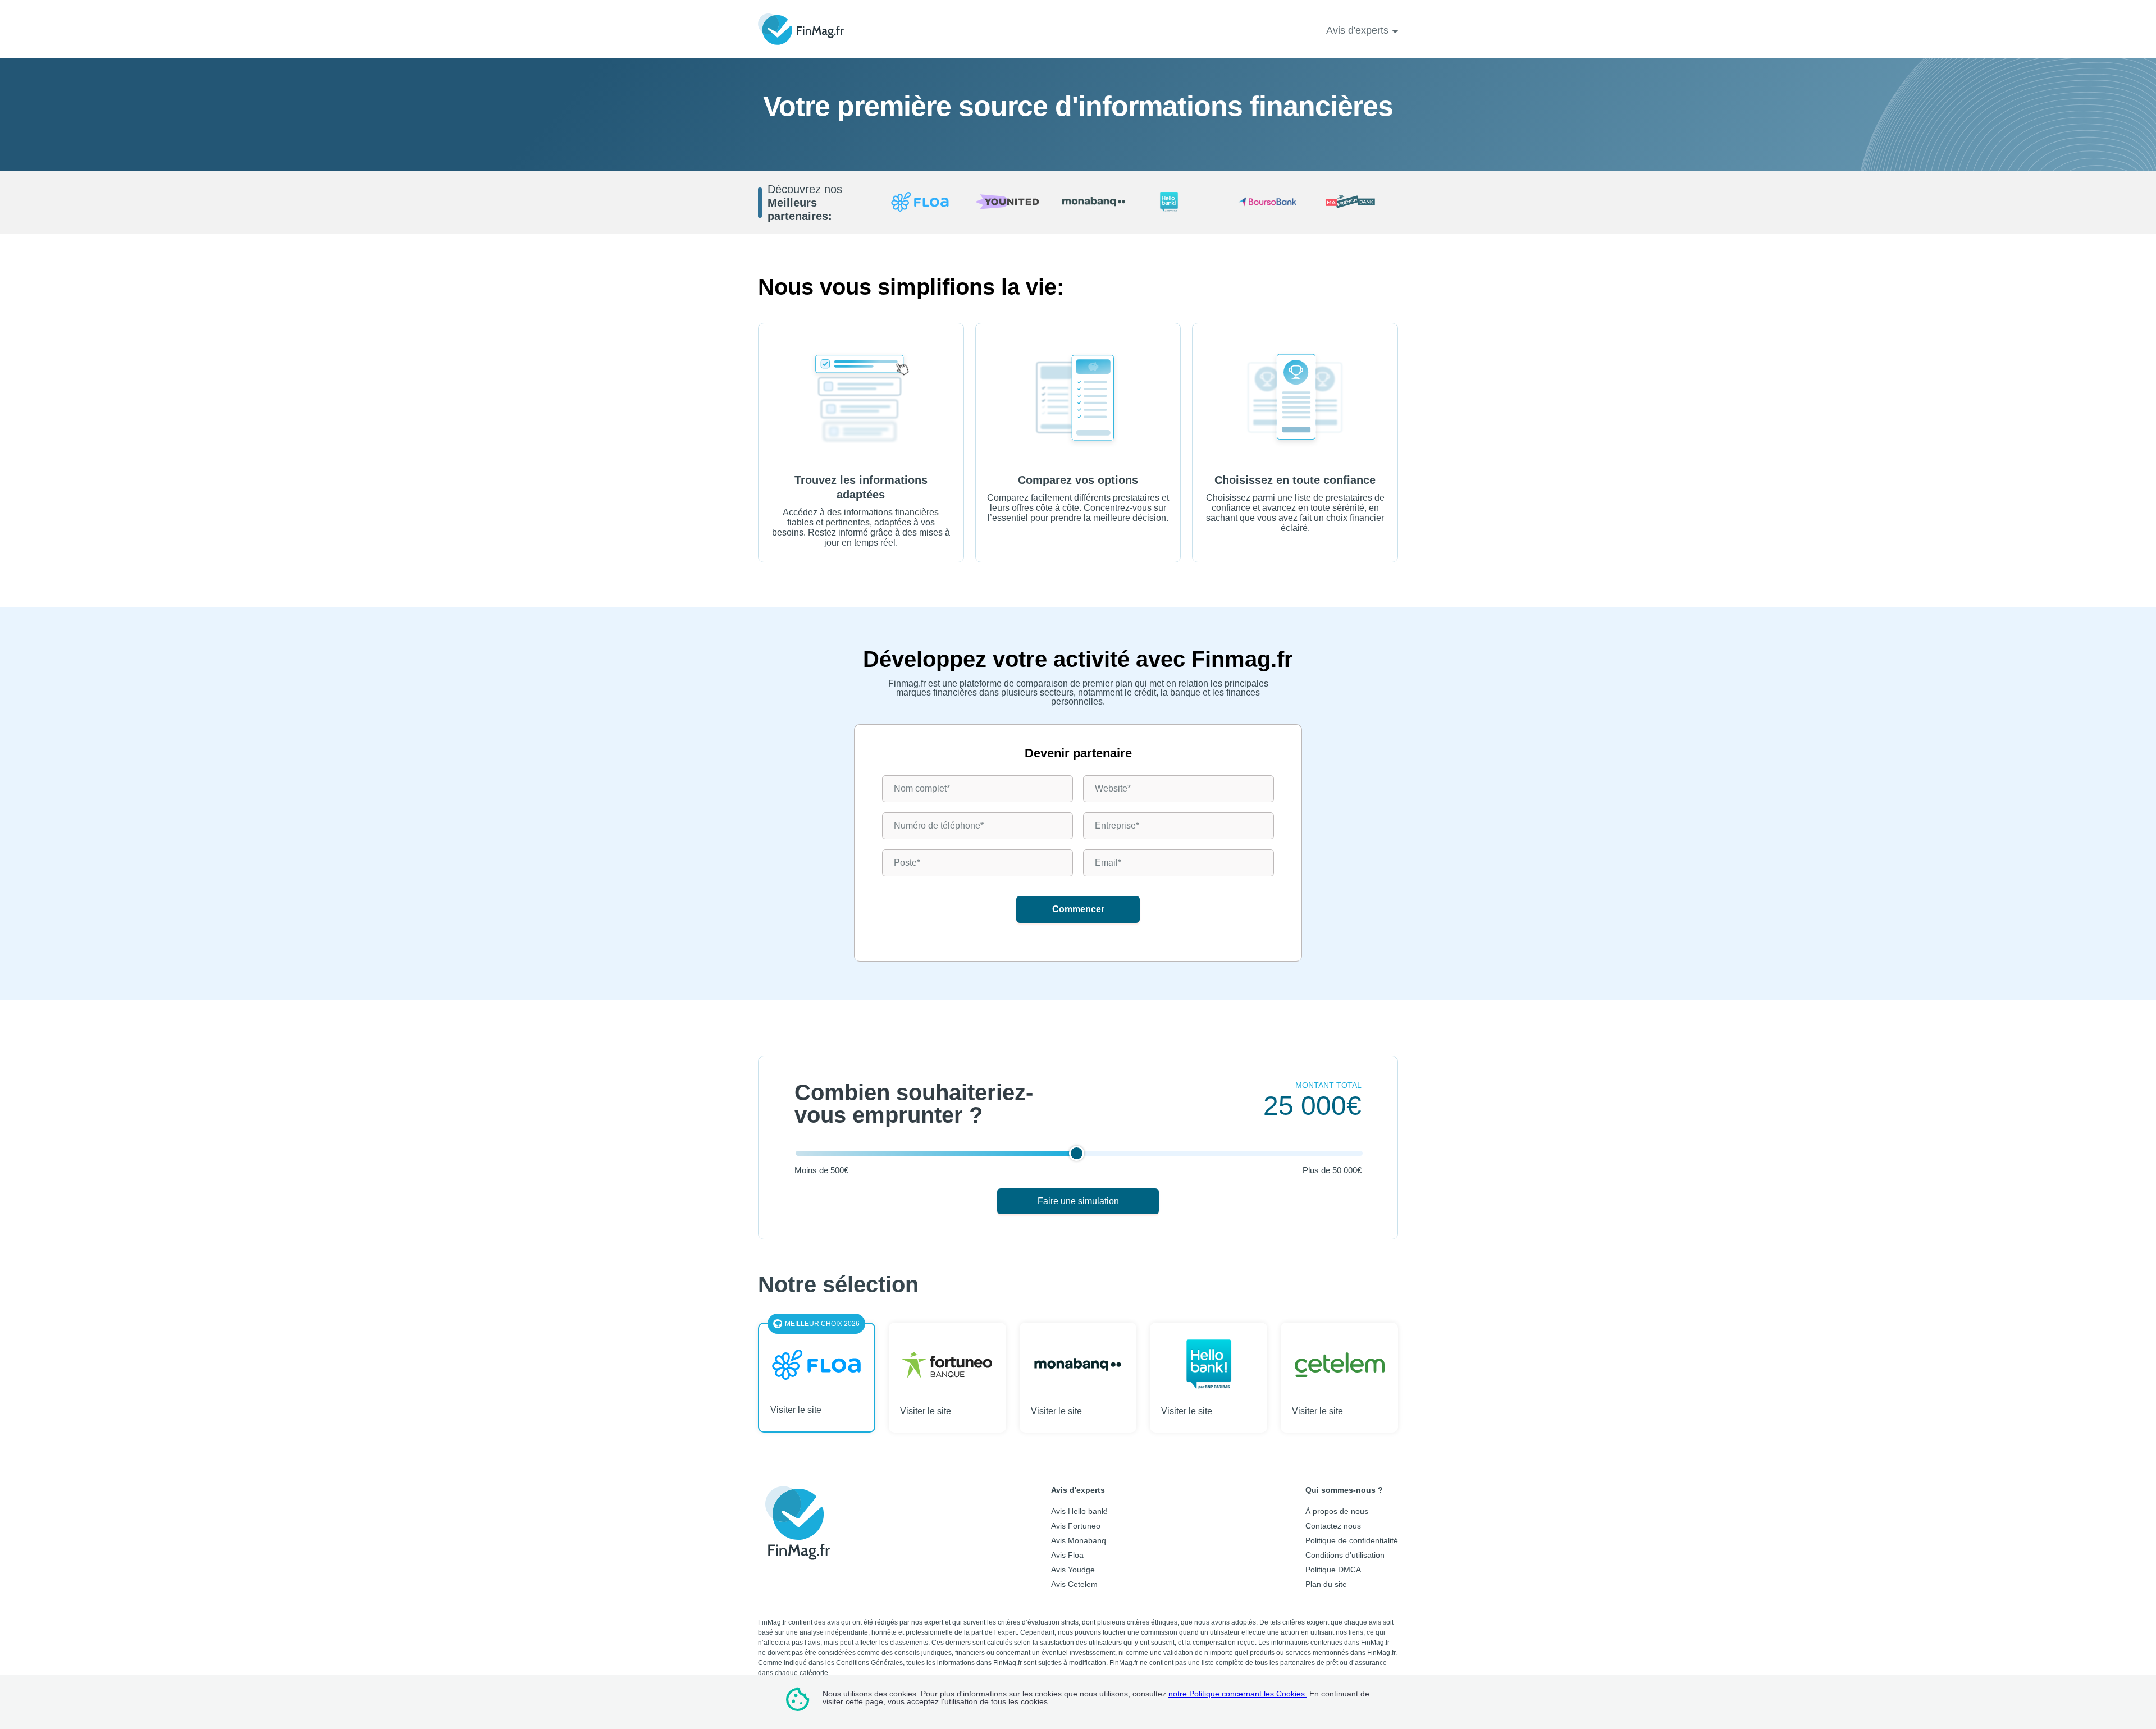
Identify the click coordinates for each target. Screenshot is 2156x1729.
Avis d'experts (1357, 30)
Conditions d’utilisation (1345, 1555)
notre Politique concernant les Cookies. (1238, 1694)
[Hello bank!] (1181, 203)
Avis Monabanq (1079, 1540)
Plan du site (1326, 1584)
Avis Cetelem (1074, 1584)
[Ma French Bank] (1355, 203)
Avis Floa (1067, 1555)
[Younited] (1007, 203)
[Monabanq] (1094, 202)
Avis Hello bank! (1079, 1511)
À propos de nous (1337, 1511)
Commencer (1078, 909)
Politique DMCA (1333, 1570)
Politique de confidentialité (1352, 1540)
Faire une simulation (1078, 1201)
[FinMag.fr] (797, 1552)
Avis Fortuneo (1076, 1526)
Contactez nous (1333, 1526)
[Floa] (920, 203)
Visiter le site (796, 1410)
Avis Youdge (1073, 1570)
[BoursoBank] (1267, 203)
